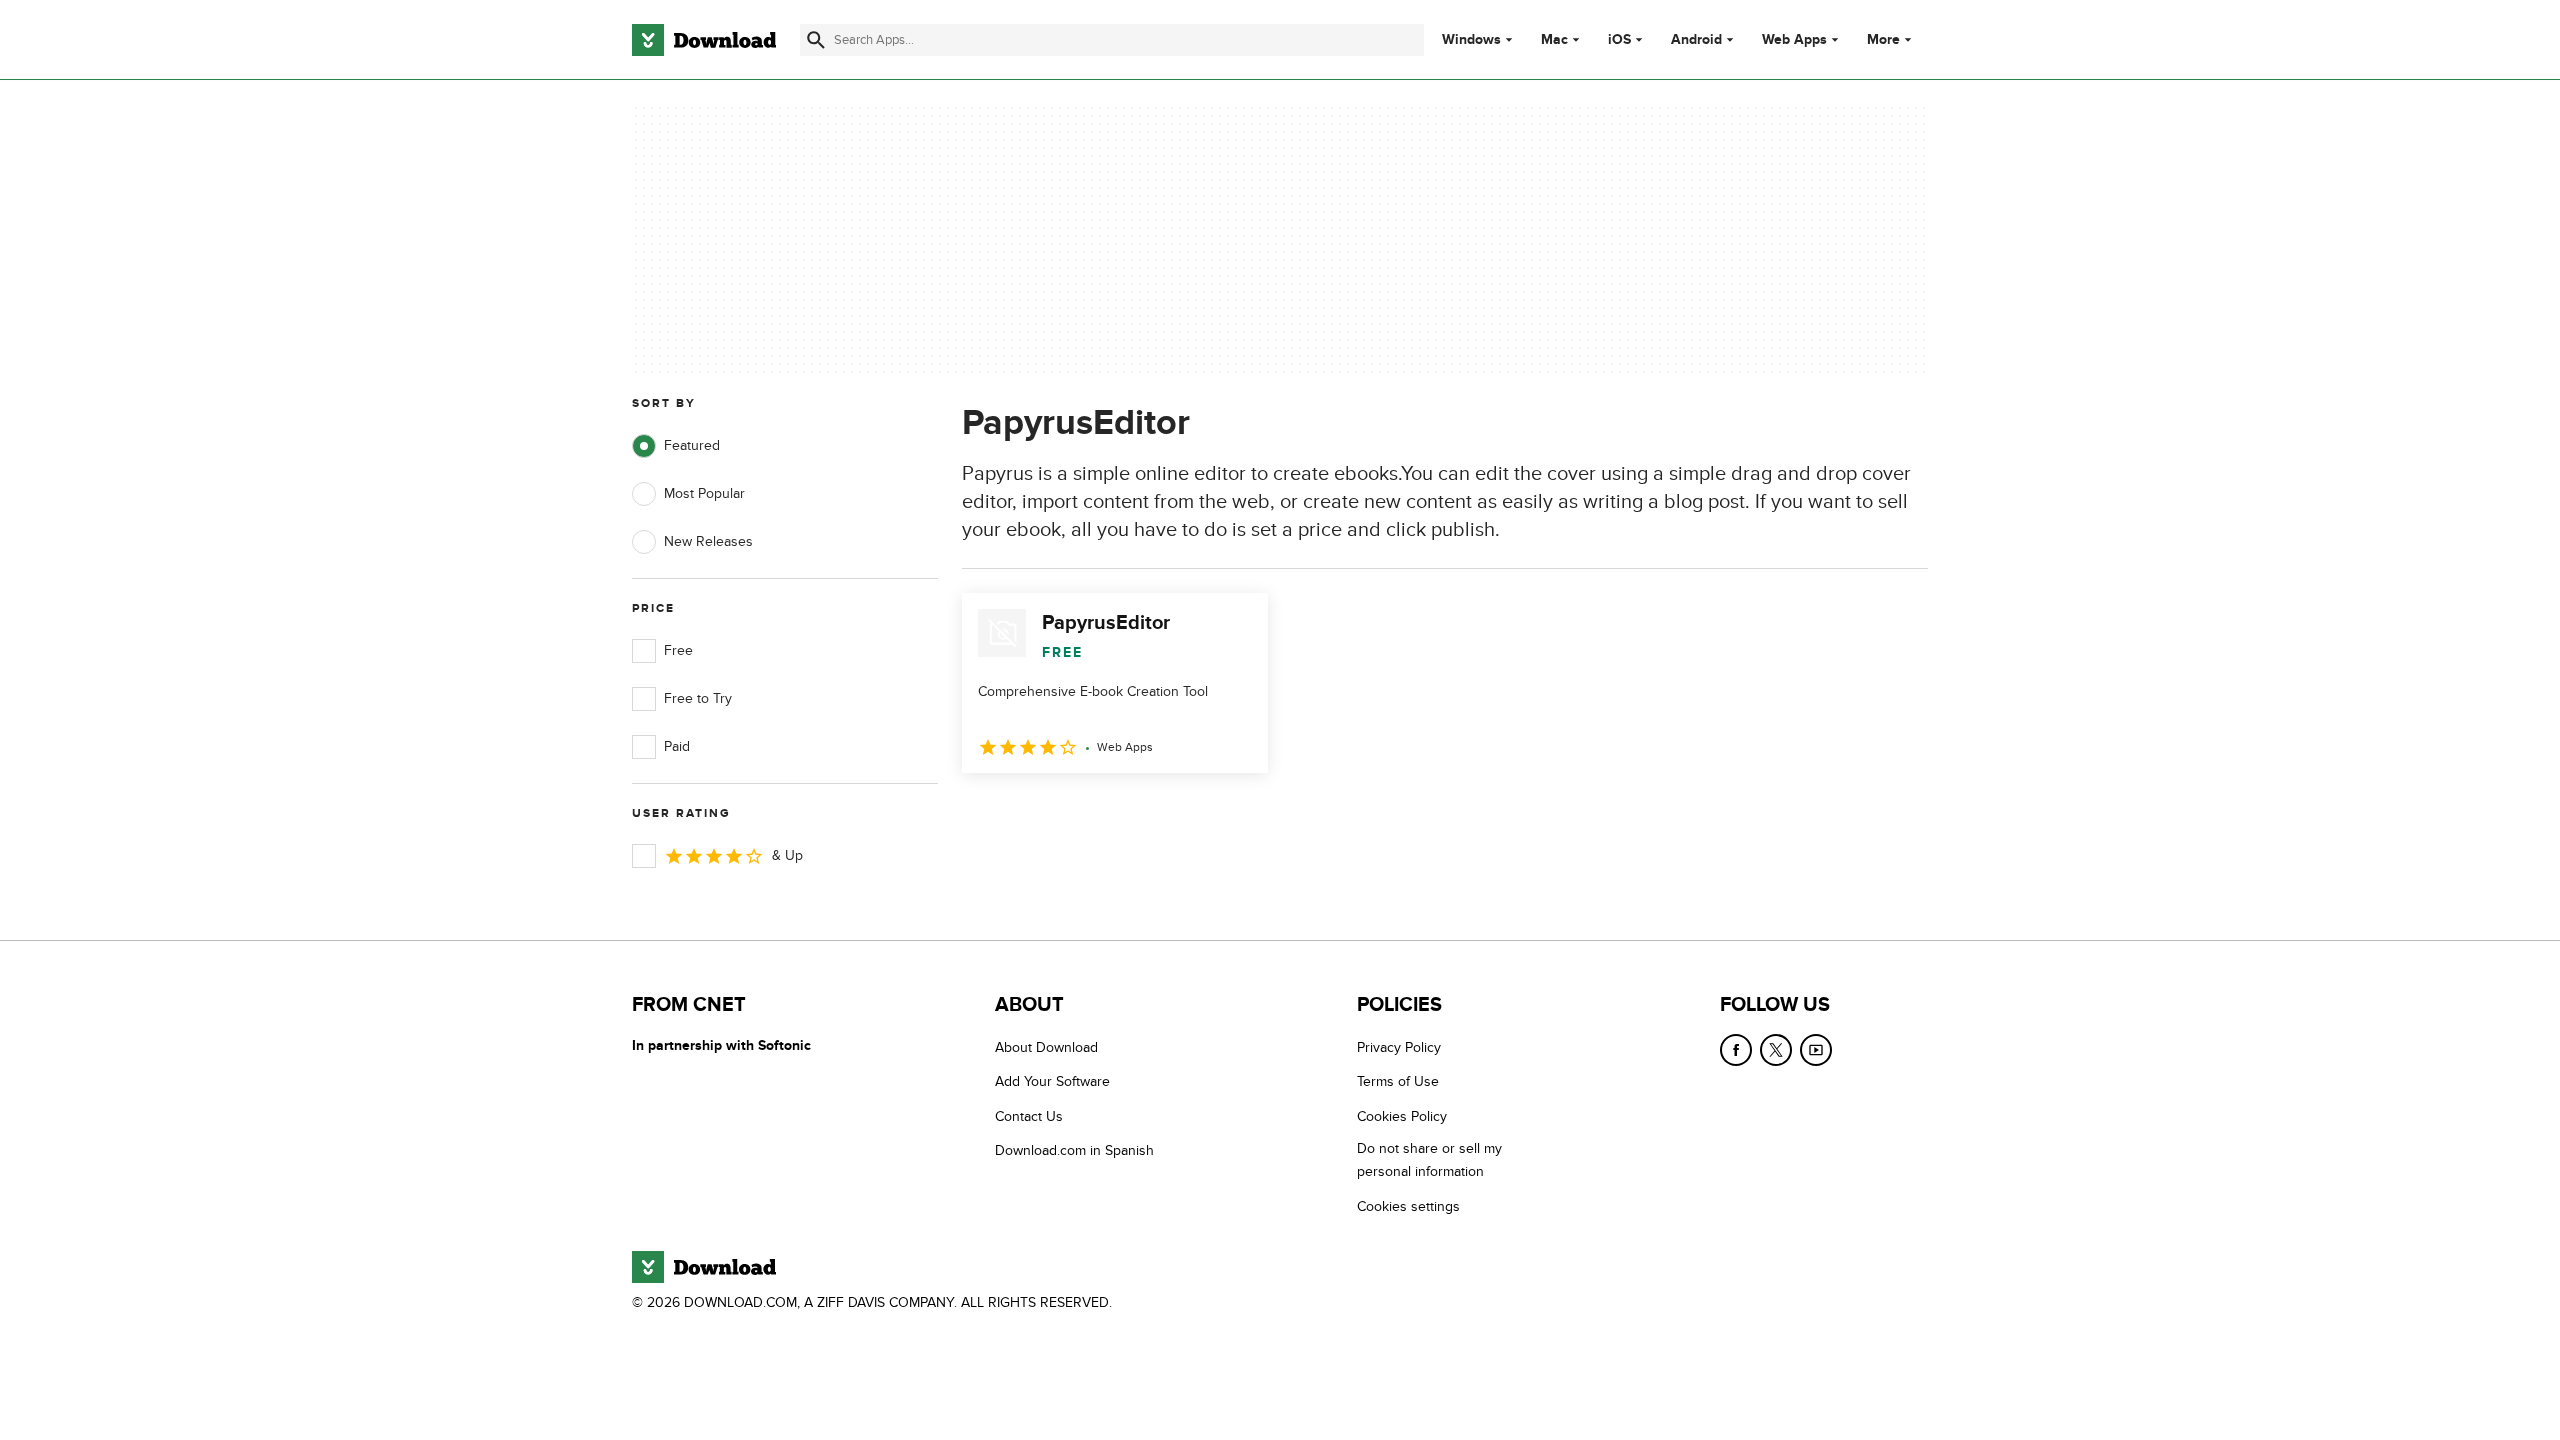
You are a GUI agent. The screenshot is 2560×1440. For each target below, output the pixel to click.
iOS (1619, 40)
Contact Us (1029, 1116)
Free (678, 650)
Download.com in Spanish (1074, 1150)
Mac (1554, 40)
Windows (1471, 40)
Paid (677, 746)
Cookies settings (1408, 1206)
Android (1696, 40)
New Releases (708, 541)
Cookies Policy (1402, 1116)
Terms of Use (1398, 1081)
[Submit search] (816, 40)
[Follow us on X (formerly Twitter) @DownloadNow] (1776, 1050)
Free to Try (698, 698)
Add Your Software (1052, 1081)
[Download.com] (704, 40)
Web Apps (1794, 40)
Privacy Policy (1399, 1047)
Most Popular (704, 493)
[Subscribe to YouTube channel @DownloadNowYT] (1816, 1050)
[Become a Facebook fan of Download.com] (1736, 1050)
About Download (1046, 1047)
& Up (787, 855)
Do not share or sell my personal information (1429, 1160)
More (1883, 39)
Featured (692, 445)
